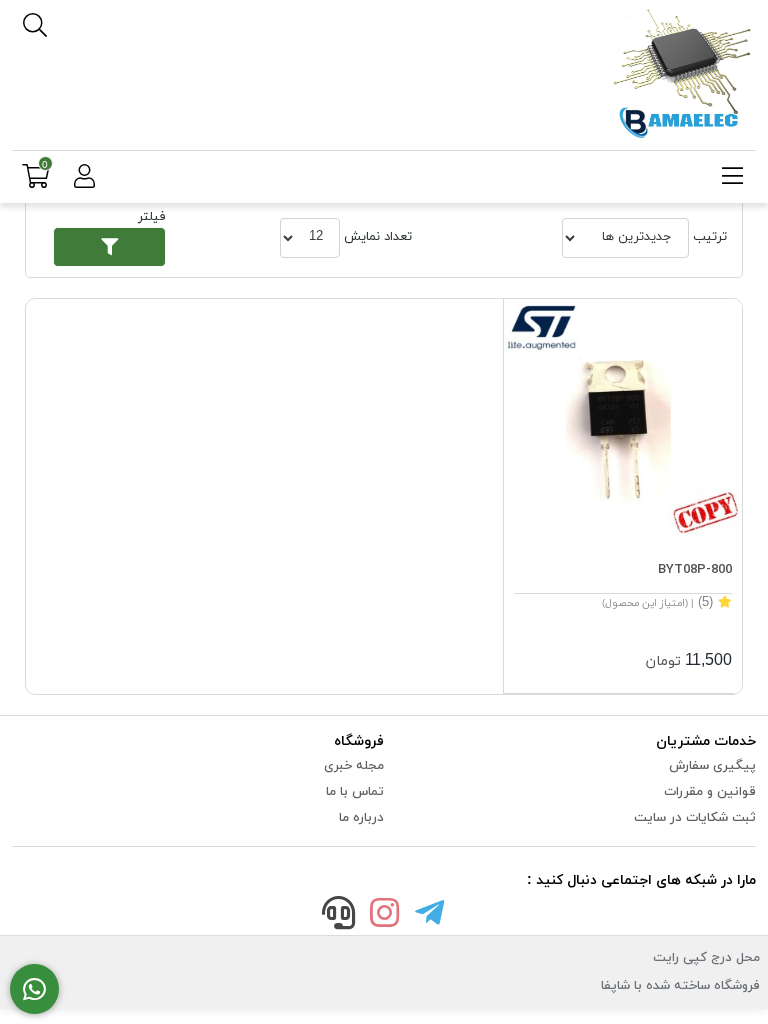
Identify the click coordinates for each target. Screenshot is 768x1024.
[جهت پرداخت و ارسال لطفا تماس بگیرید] (34, 989)
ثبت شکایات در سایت (695, 818)
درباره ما (361, 818)
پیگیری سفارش (712, 766)
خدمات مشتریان (706, 741)
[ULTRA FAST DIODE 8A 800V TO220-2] (623, 418)
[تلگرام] (430, 917)
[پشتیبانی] (339, 917)
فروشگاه (359, 741)
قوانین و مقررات (710, 792)
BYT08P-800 (695, 570)
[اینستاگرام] (384, 917)
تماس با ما (355, 792)
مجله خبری (354, 766)
